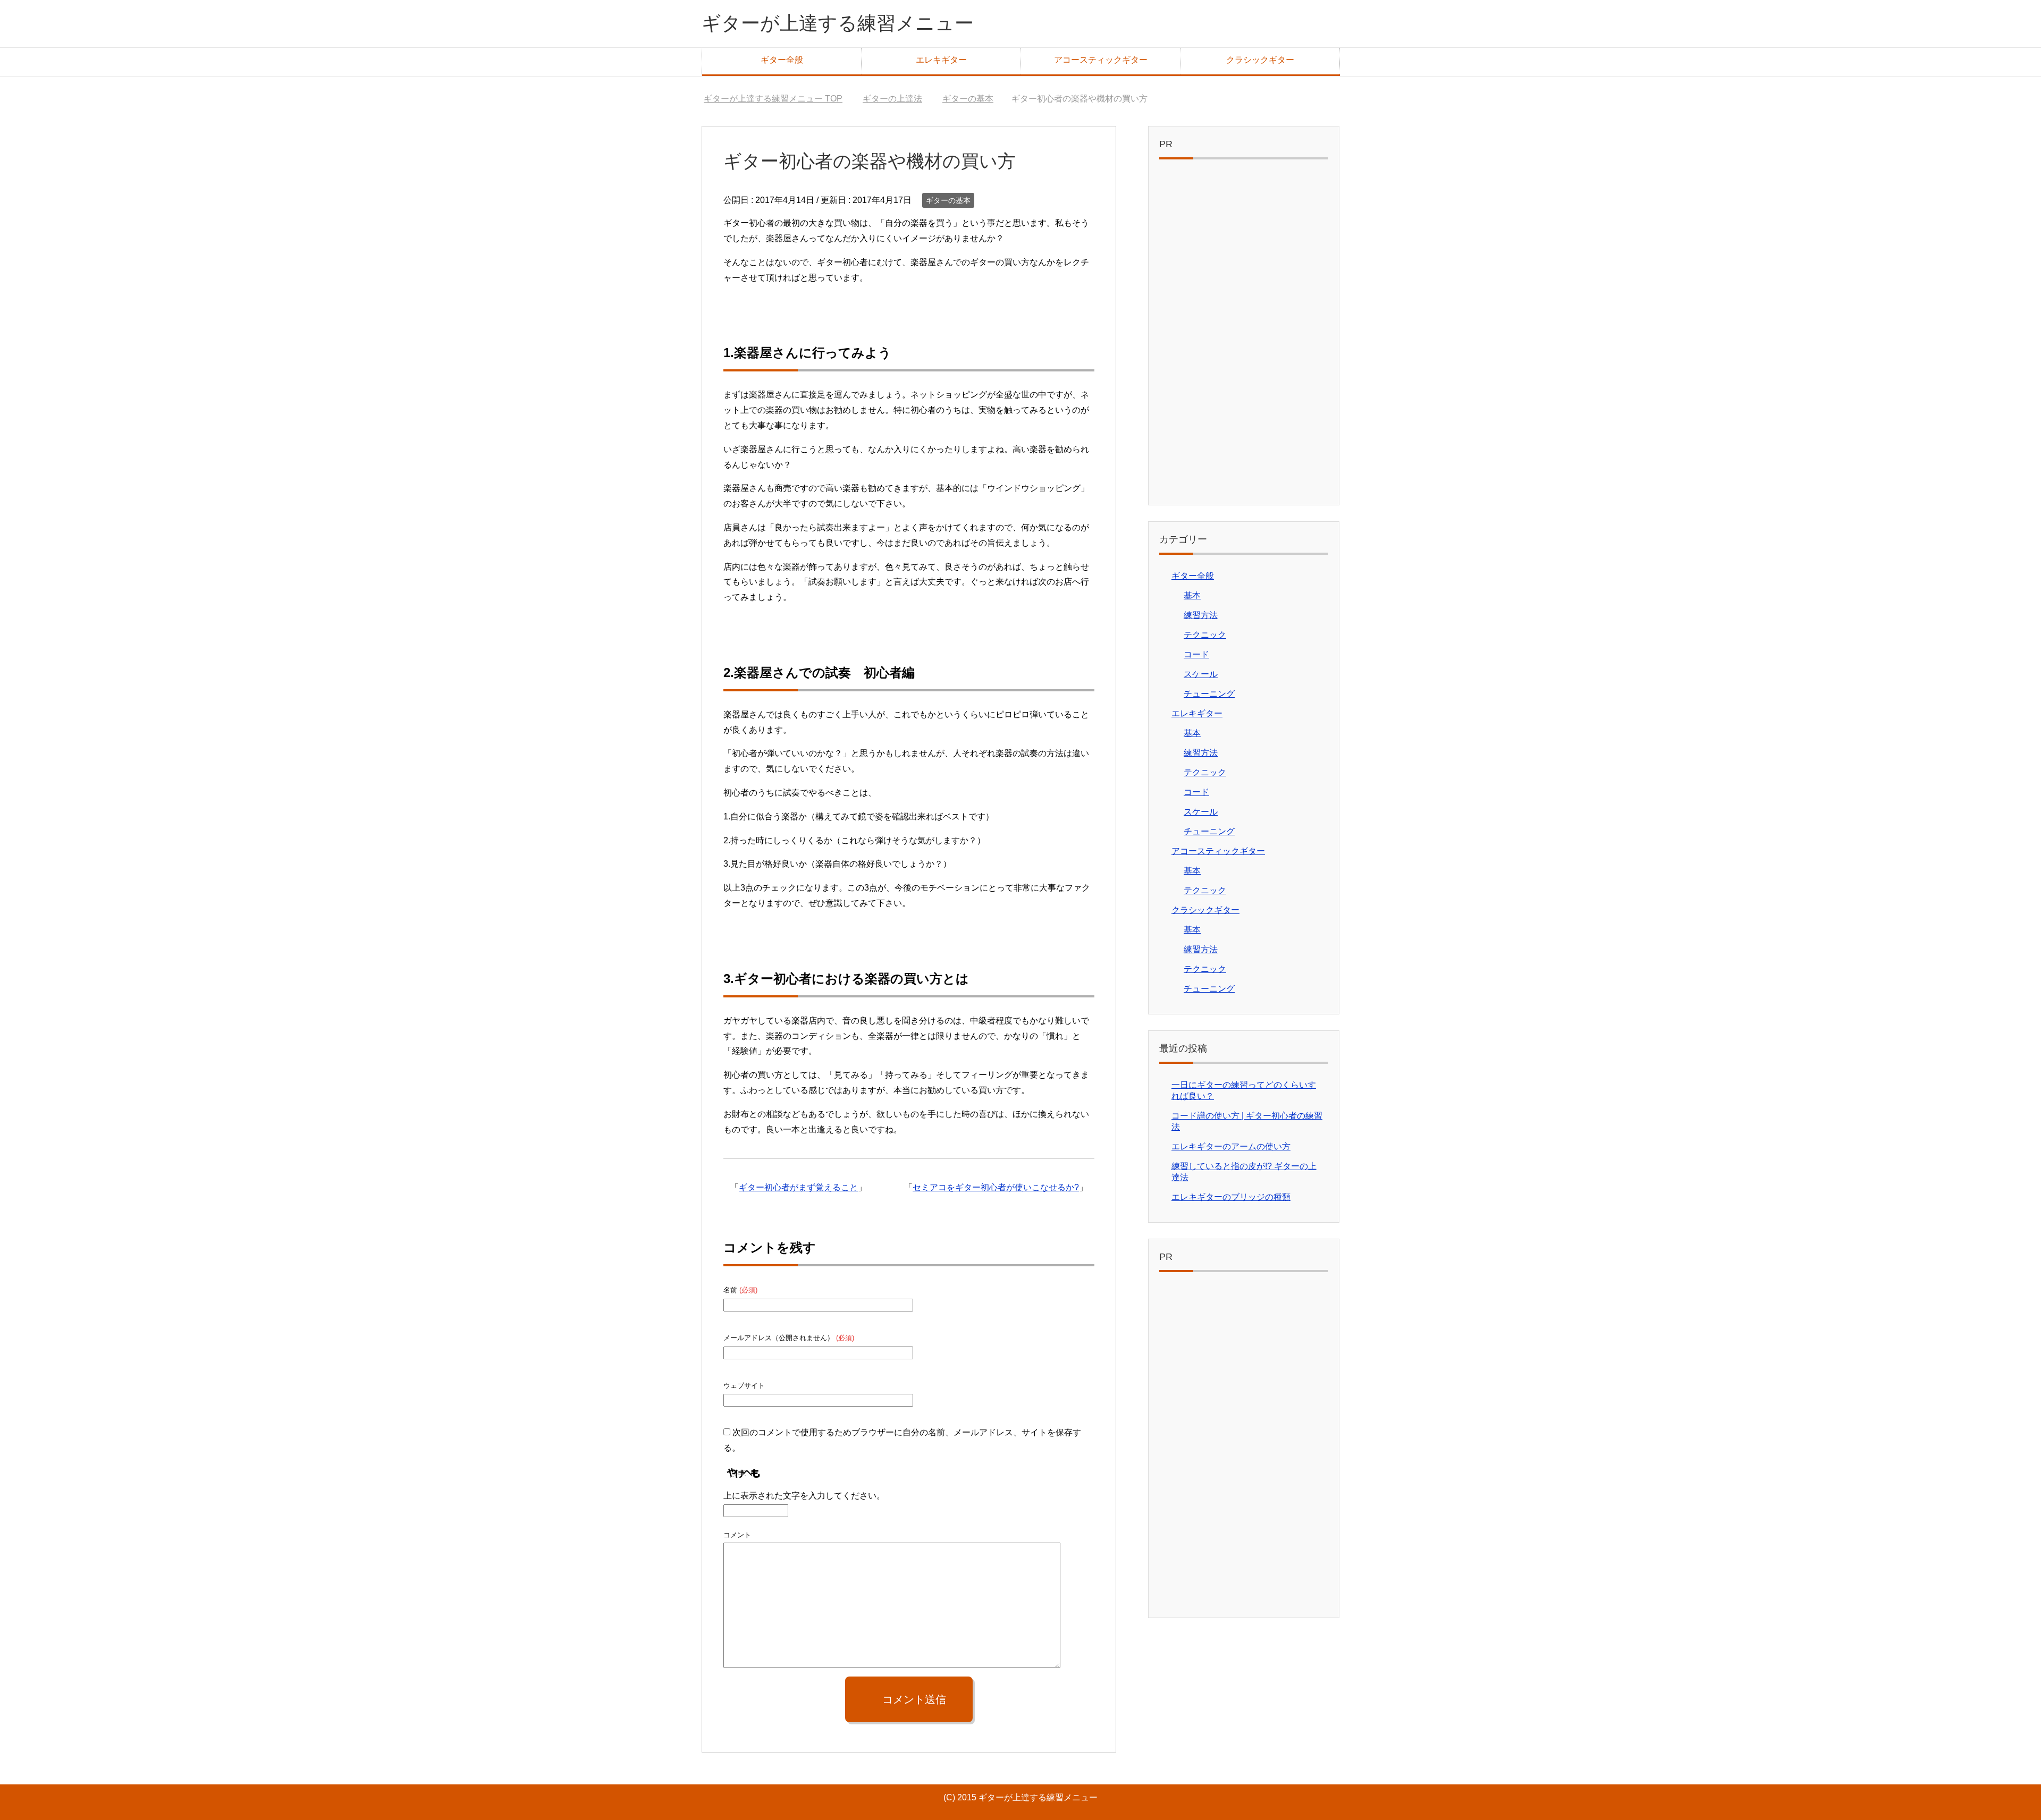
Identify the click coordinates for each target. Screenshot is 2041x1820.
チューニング (1209, 694)
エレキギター (941, 60)
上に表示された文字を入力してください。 (804, 1496)
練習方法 (1201, 615)
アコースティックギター (1101, 60)
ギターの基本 (948, 200)
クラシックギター (1260, 60)
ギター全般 (782, 60)
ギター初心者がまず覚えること (798, 1187)
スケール (1201, 674)
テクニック (1205, 635)
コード (1196, 654)
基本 (1192, 595)
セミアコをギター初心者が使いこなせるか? (996, 1187)
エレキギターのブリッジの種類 (1231, 1197)
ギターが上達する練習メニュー (838, 23)
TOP (779, 99)
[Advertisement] (1244, 335)
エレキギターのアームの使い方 (1231, 1146)
